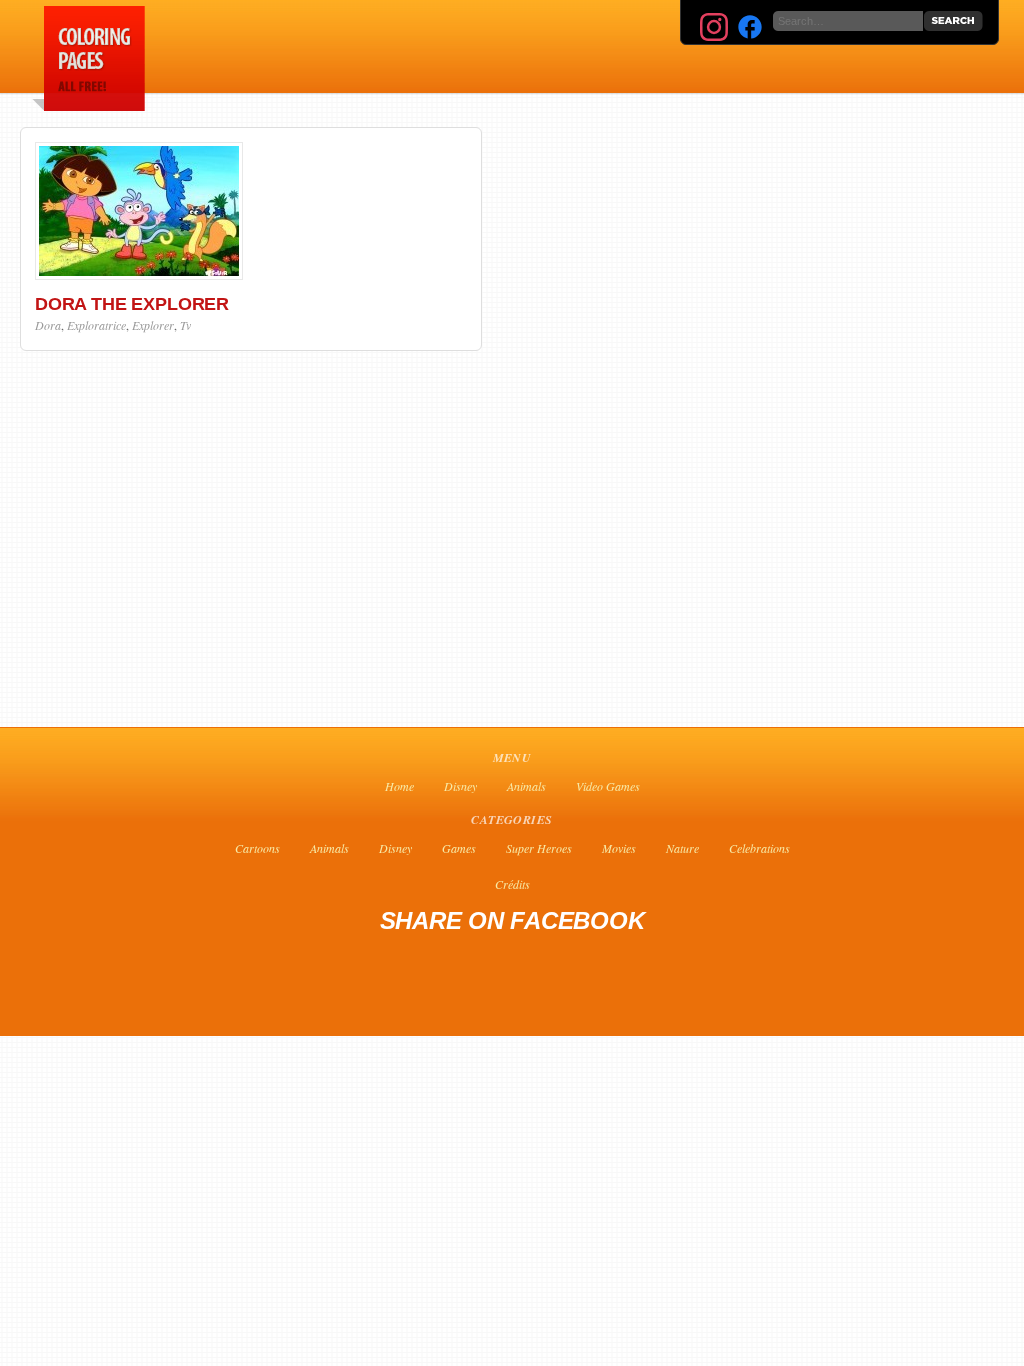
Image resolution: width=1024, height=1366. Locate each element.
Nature (682, 848)
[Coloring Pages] (85, 106)
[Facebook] (750, 27)
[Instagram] (714, 27)
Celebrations (759, 848)
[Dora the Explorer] (139, 275)
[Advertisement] (630, 46)
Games (459, 848)
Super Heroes (539, 848)
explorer (153, 325)
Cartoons (257, 848)
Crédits (512, 884)
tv (185, 325)
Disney (460, 786)
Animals (526, 786)
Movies (619, 848)
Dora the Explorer (132, 304)
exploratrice (96, 325)
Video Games (608, 786)
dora (48, 325)
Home (399, 786)
